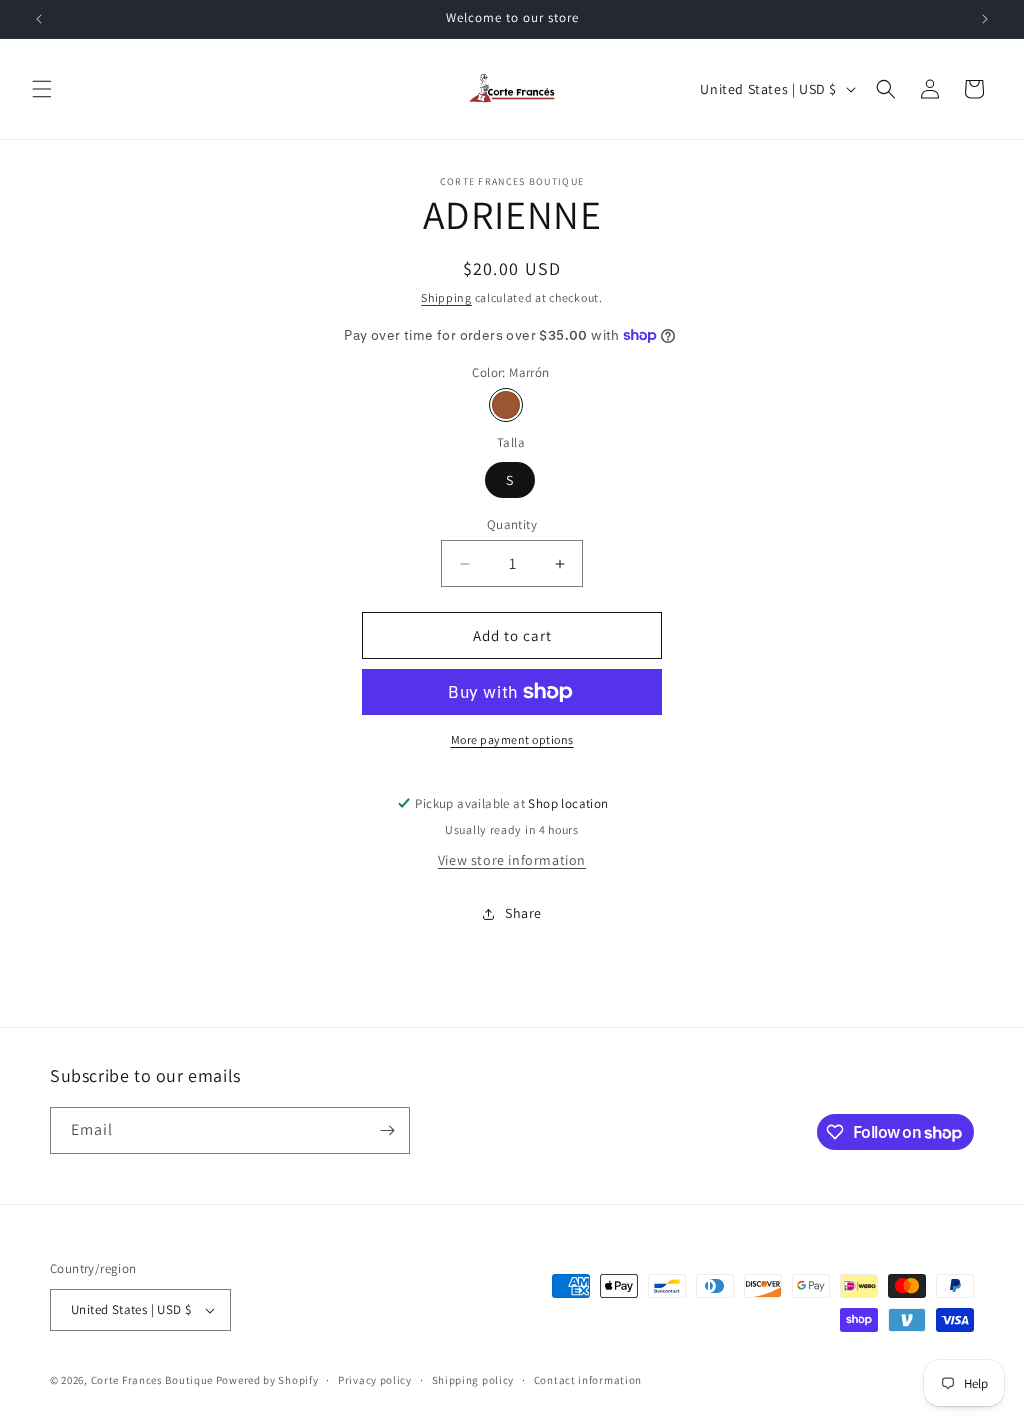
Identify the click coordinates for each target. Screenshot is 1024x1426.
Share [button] (523, 913)
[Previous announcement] (39, 19)
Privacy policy (375, 1380)
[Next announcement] (985, 19)
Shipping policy (473, 1380)
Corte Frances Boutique (153, 1380)
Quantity (512, 524)
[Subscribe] (387, 1130)
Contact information (588, 1380)
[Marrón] (506, 405)
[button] (42, 89)
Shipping (446, 297)
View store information (512, 860)
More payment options (512, 739)
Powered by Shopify (267, 1380)
